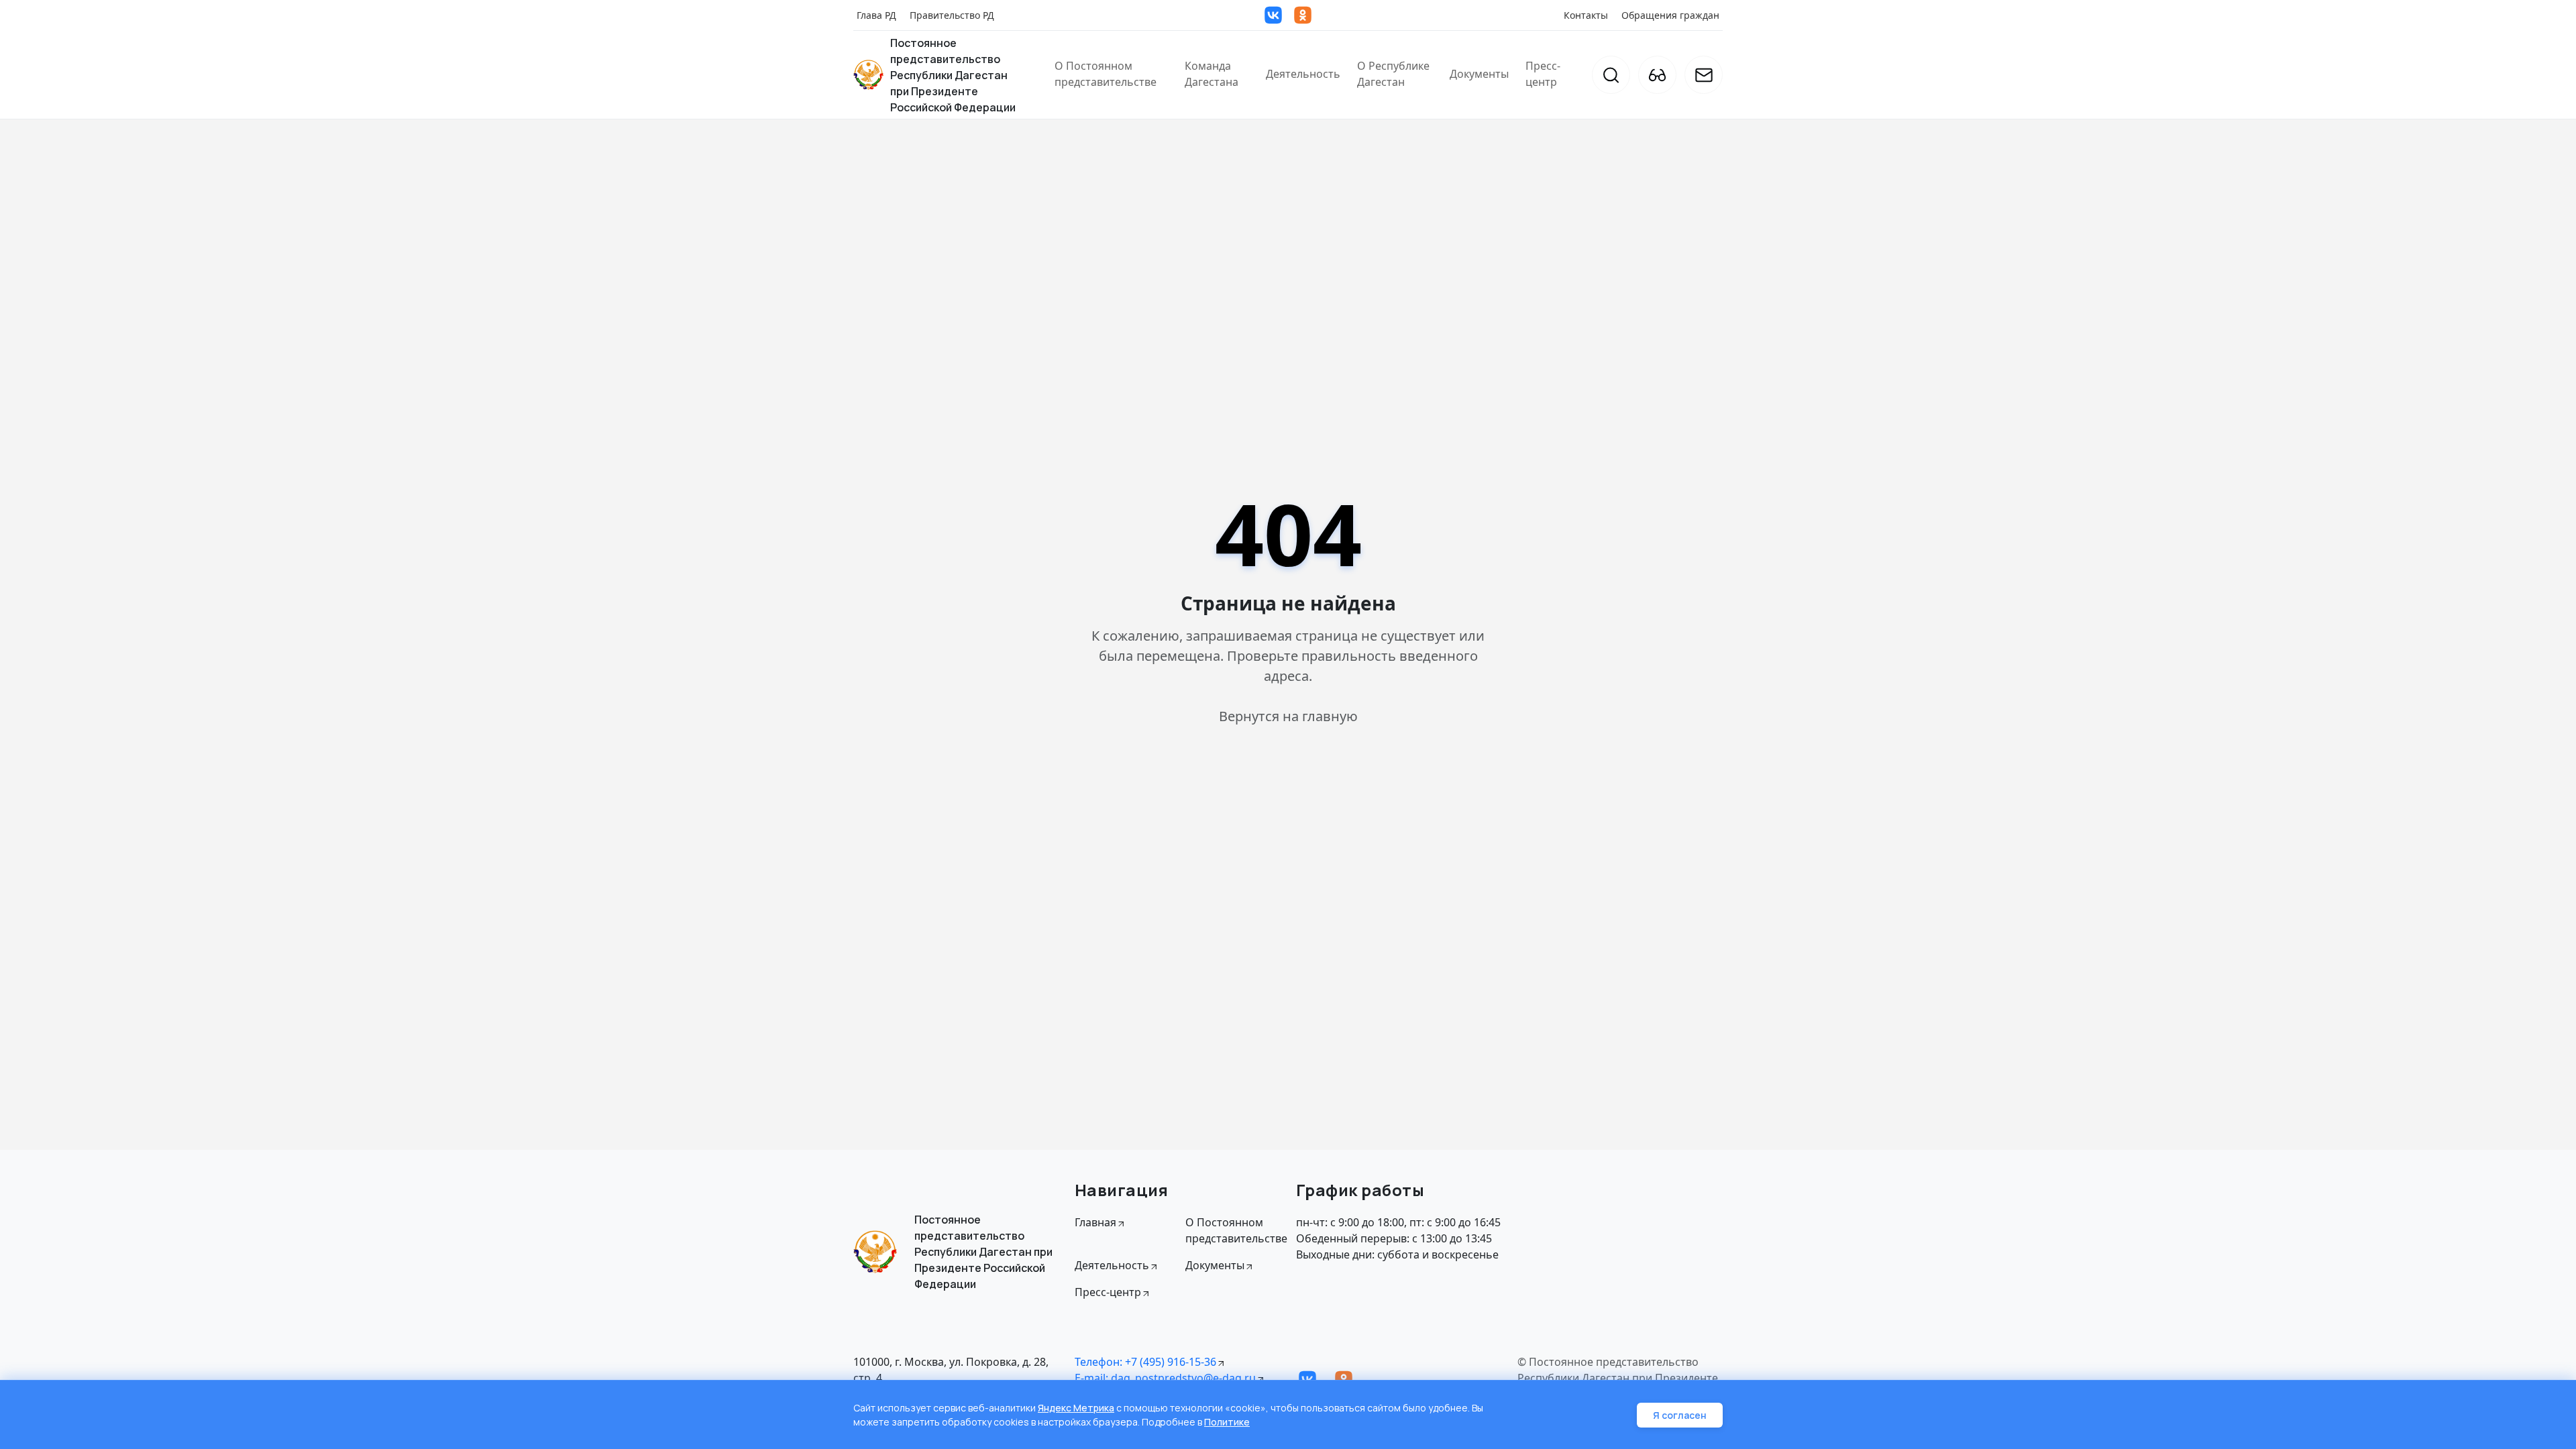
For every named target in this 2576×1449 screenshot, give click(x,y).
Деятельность (1303, 74)
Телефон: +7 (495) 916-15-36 (1145, 1362)
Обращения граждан (1670, 15)
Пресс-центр (1543, 74)
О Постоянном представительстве (1106, 74)
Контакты (1586, 15)
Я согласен (1680, 1415)
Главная (1095, 1222)
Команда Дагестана (1212, 74)
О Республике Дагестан (1393, 74)
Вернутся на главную (1288, 716)
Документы (1479, 74)
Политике (1227, 1422)
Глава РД (876, 15)
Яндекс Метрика (1076, 1408)
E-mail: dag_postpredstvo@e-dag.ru (1165, 1378)
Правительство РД (952, 15)
